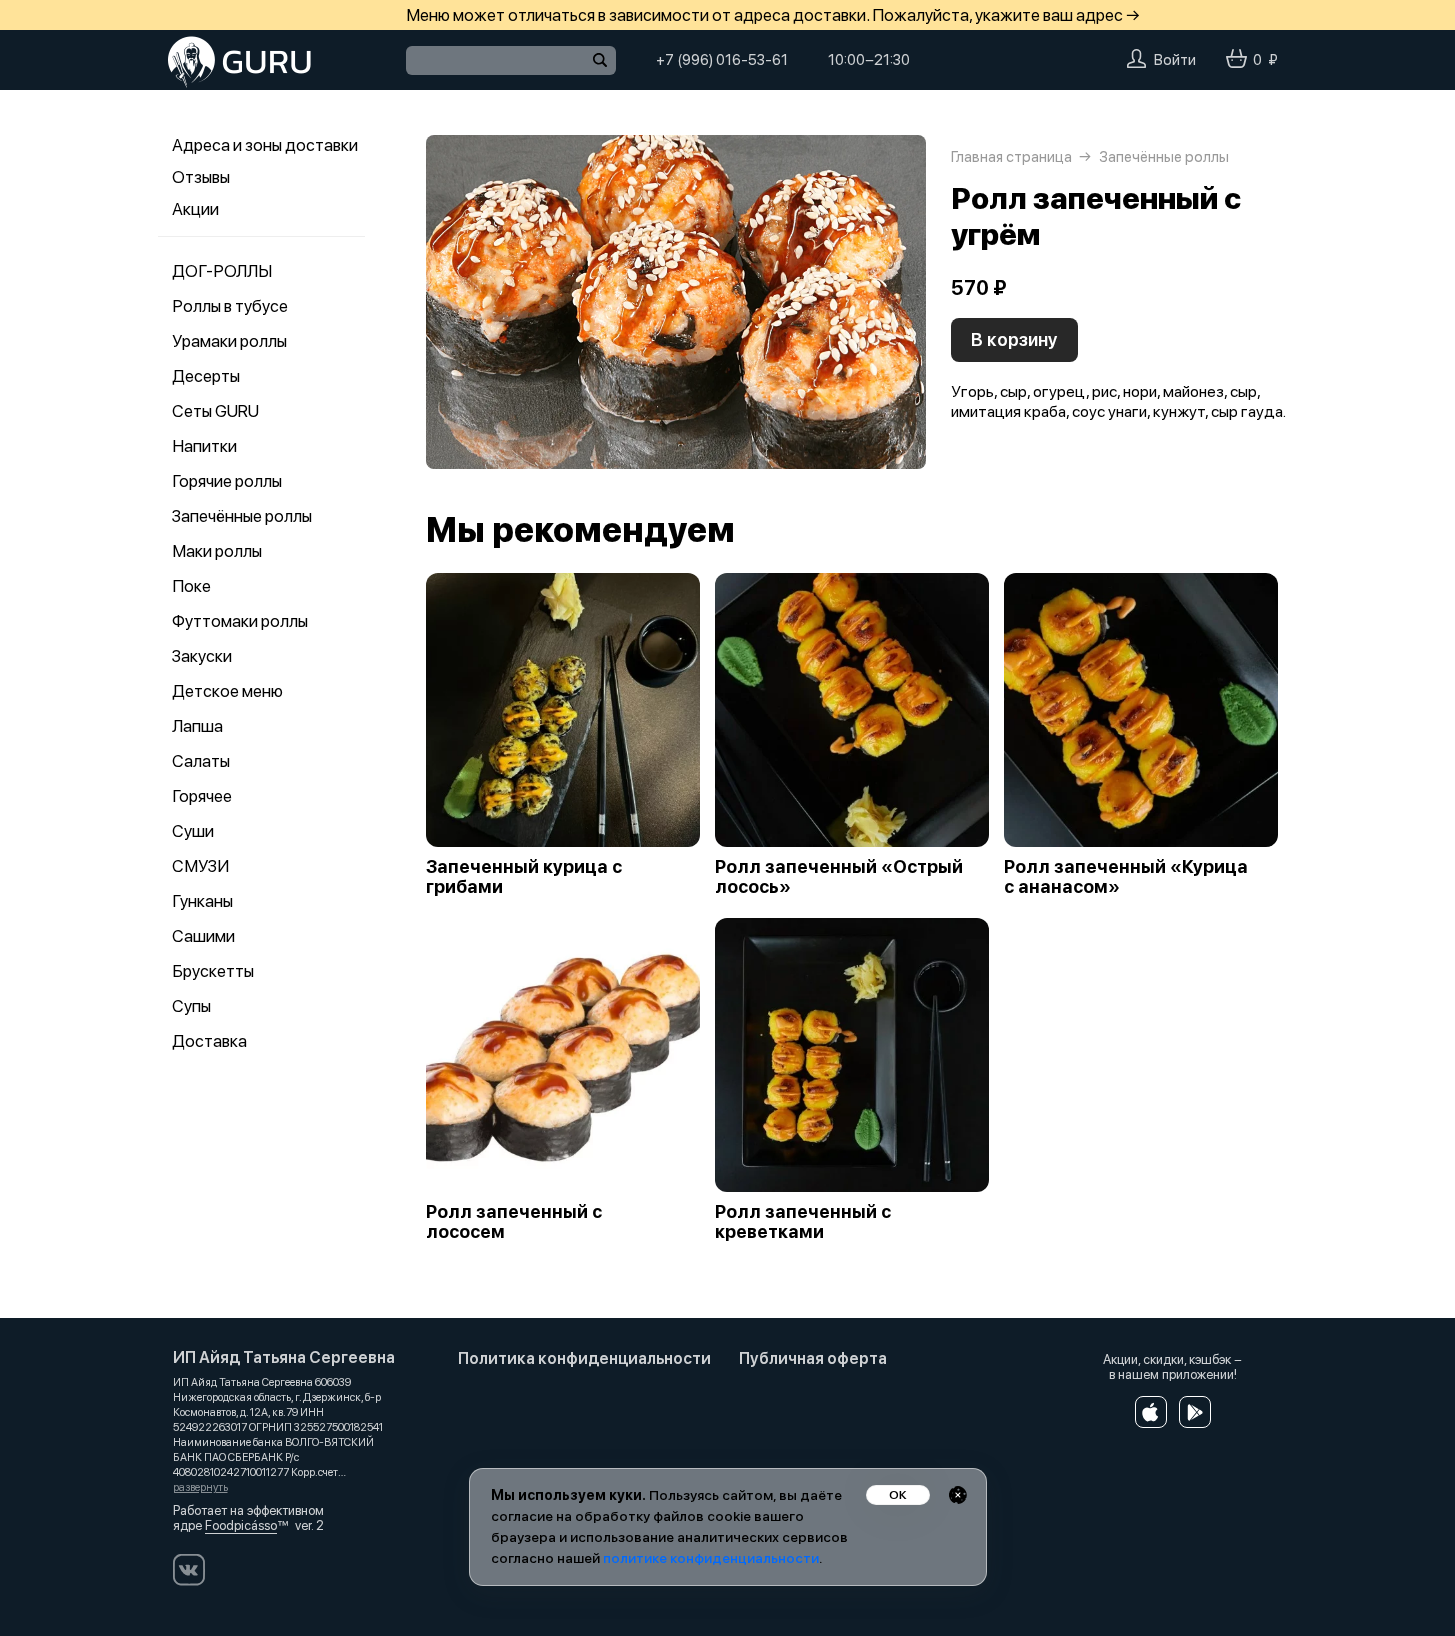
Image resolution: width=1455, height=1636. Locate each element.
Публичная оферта (813, 1358)
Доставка (209, 1041)
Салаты (201, 761)
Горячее (202, 796)
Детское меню (227, 691)
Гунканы (202, 901)
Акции (195, 209)
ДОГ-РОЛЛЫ (222, 271)
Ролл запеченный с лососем (514, 1222)
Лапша (197, 726)
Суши (193, 831)
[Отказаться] (958, 1495)
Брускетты (213, 971)
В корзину (1014, 339)
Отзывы (201, 177)
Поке (191, 586)
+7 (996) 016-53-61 (722, 60)
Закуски (202, 656)
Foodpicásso (241, 1525)
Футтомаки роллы (240, 621)
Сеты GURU (215, 411)
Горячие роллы (227, 481)
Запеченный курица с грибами (524, 877)
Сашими (203, 936)
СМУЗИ (200, 866)
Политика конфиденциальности (584, 1358)
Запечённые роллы (242, 516)
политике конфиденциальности (711, 1558)
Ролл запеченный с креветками (803, 1222)
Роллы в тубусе (230, 306)
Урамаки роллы (229, 341)
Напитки (204, 446)
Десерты (206, 376)
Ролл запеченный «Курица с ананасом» (1126, 877)
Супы (191, 1006)
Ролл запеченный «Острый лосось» (839, 877)
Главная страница (1011, 157)
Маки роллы (217, 551)
